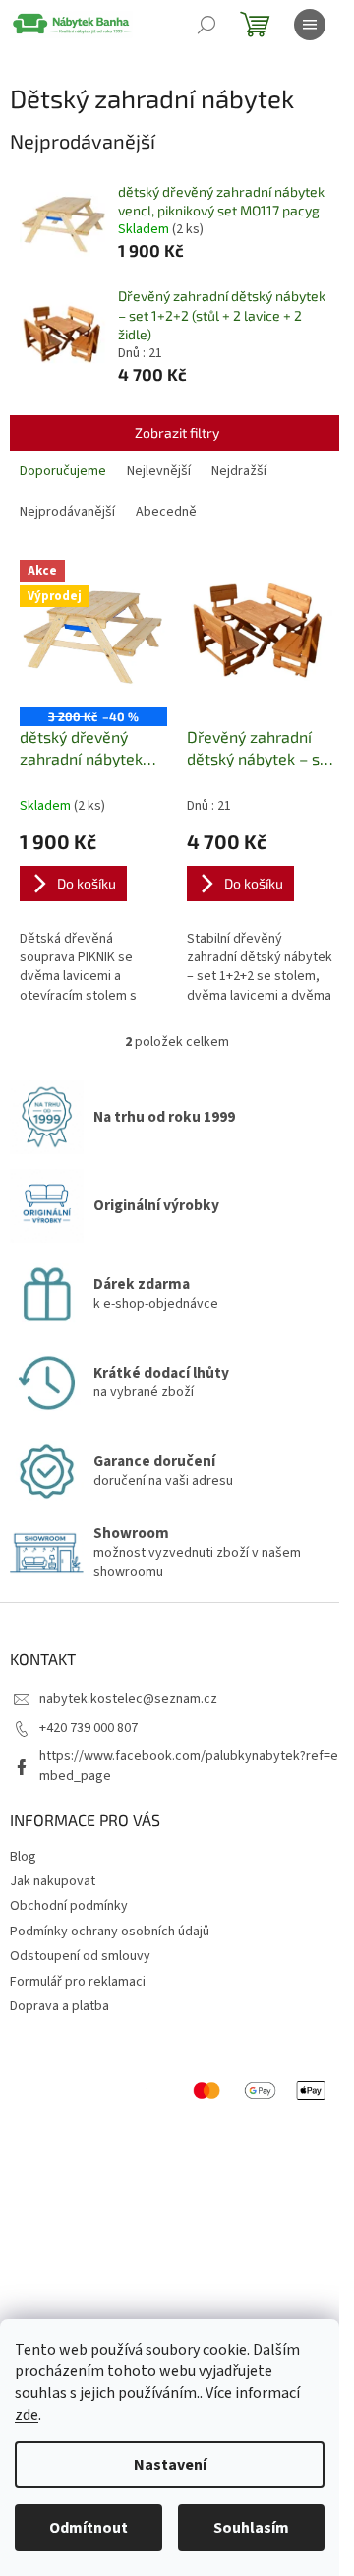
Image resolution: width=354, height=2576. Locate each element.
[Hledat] (206, 25)
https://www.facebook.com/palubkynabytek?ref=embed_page (189, 1766)
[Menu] (310, 25)
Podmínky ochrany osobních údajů (110, 1932)
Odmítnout (88, 2528)
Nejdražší (239, 471)
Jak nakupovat (53, 1881)
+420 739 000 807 (88, 1728)
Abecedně (166, 512)
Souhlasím (251, 2528)
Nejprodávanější (67, 512)
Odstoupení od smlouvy (80, 1956)
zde (27, 2415)
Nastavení (170, 2465)
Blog (23, 1857)
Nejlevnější (159, 471)
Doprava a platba (59, 2006)
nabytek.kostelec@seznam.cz (128, 1699)
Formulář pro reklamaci (78, 1982)
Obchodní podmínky (69, 1906)
